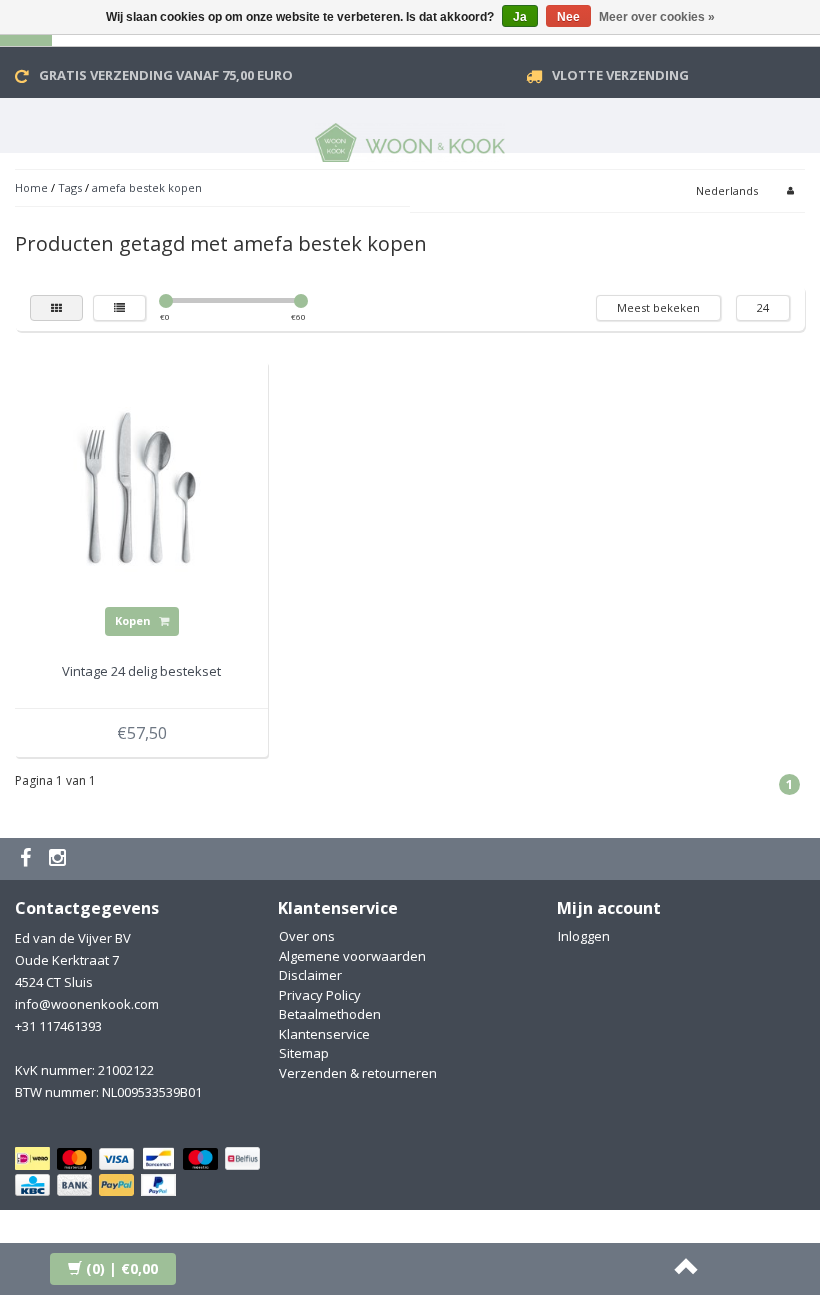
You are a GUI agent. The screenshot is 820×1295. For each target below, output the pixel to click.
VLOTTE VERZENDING (620, 75)
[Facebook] (28, 859)
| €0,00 (122, 1268)
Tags (70, 187)
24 (763, 307)
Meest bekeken (658, 307)
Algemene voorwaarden (352, 956)
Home (31, 187)
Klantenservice (324, 1034)
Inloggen (584, 936)
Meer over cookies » (657, 17)
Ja (520, 17)
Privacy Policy (320, 995)
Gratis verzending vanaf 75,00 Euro (166, 75)
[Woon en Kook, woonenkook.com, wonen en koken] (410, 139)
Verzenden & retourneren (358, 1073)
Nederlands (727, 190)
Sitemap (304, 1053)
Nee (568, 17)
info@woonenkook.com (87, 1004)
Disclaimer (310, 975)
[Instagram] (60, 859)
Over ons (307, 936)
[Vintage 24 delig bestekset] (142, 487)
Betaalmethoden (330, 1014)
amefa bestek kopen (147, 187)
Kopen (134, 620)
